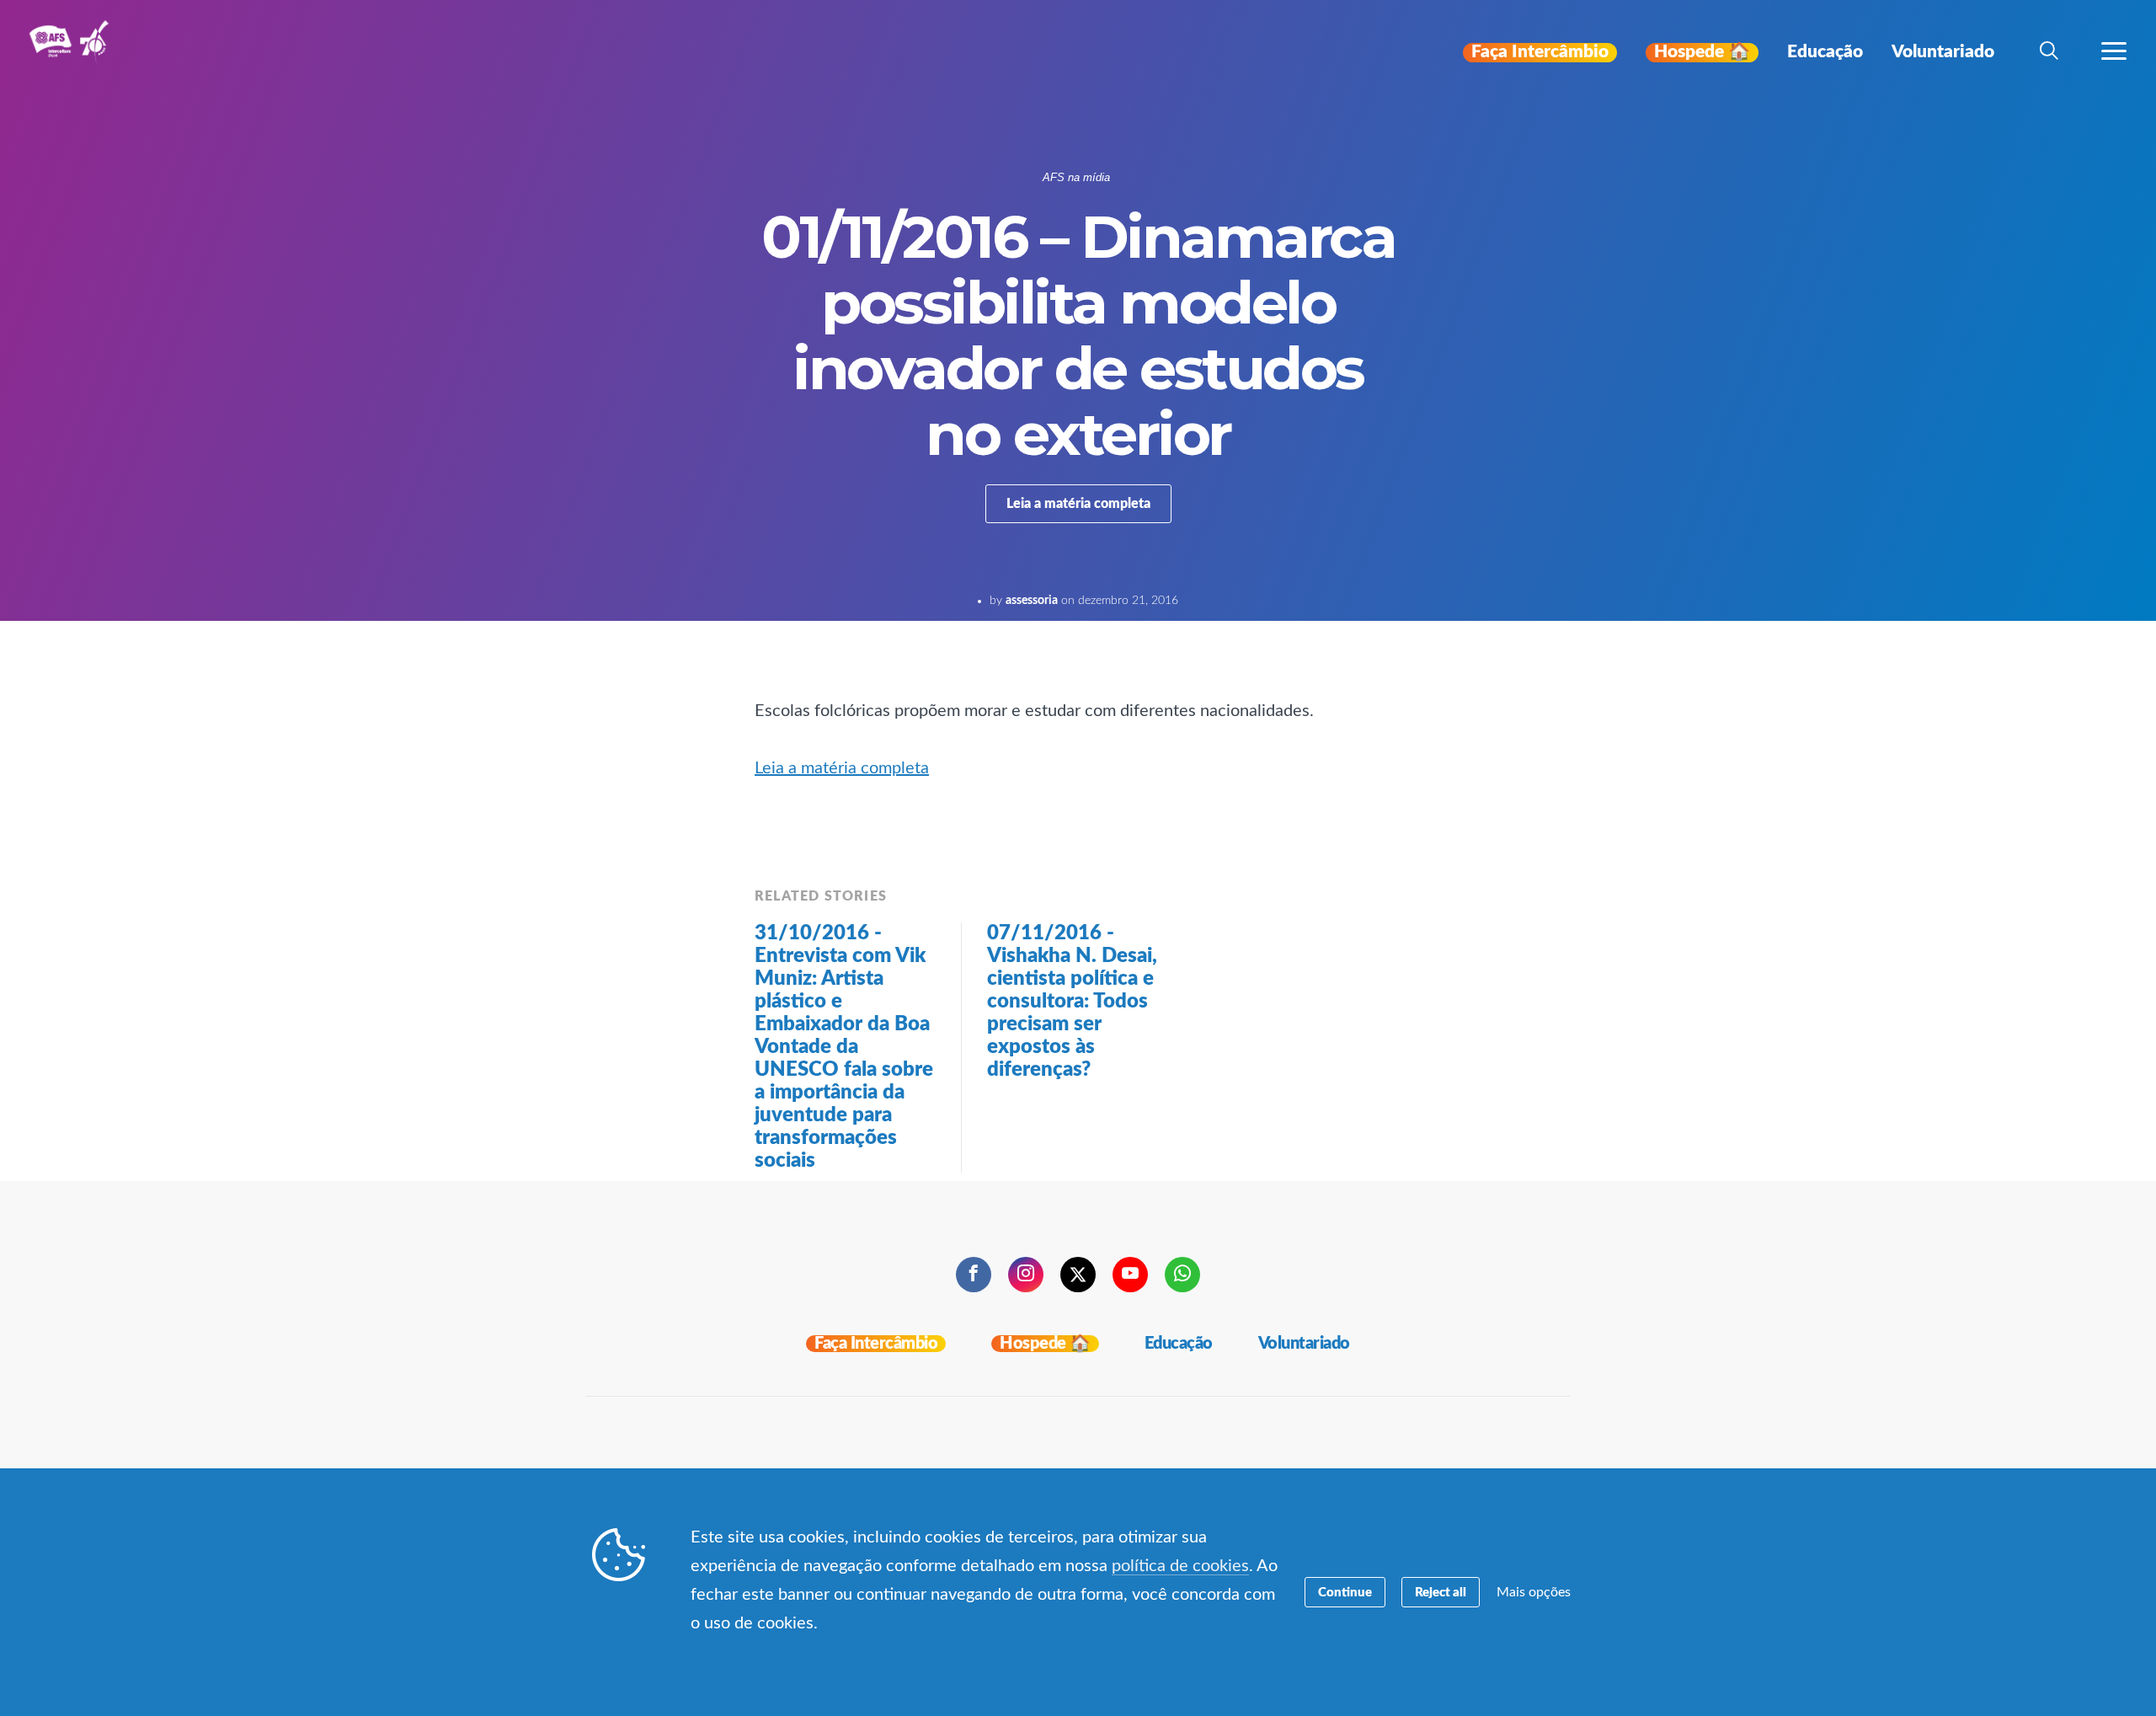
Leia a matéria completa (1078, 504)
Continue (1345, 1593)
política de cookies (1180, 1566)
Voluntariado (1304, 1344)
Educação (1179, 1344)
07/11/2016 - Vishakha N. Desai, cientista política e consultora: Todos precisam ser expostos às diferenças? (1072, 1002)
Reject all (1441, 1593)
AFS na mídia (1076, 177)
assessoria (1032, 601)
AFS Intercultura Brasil (74, 52)
